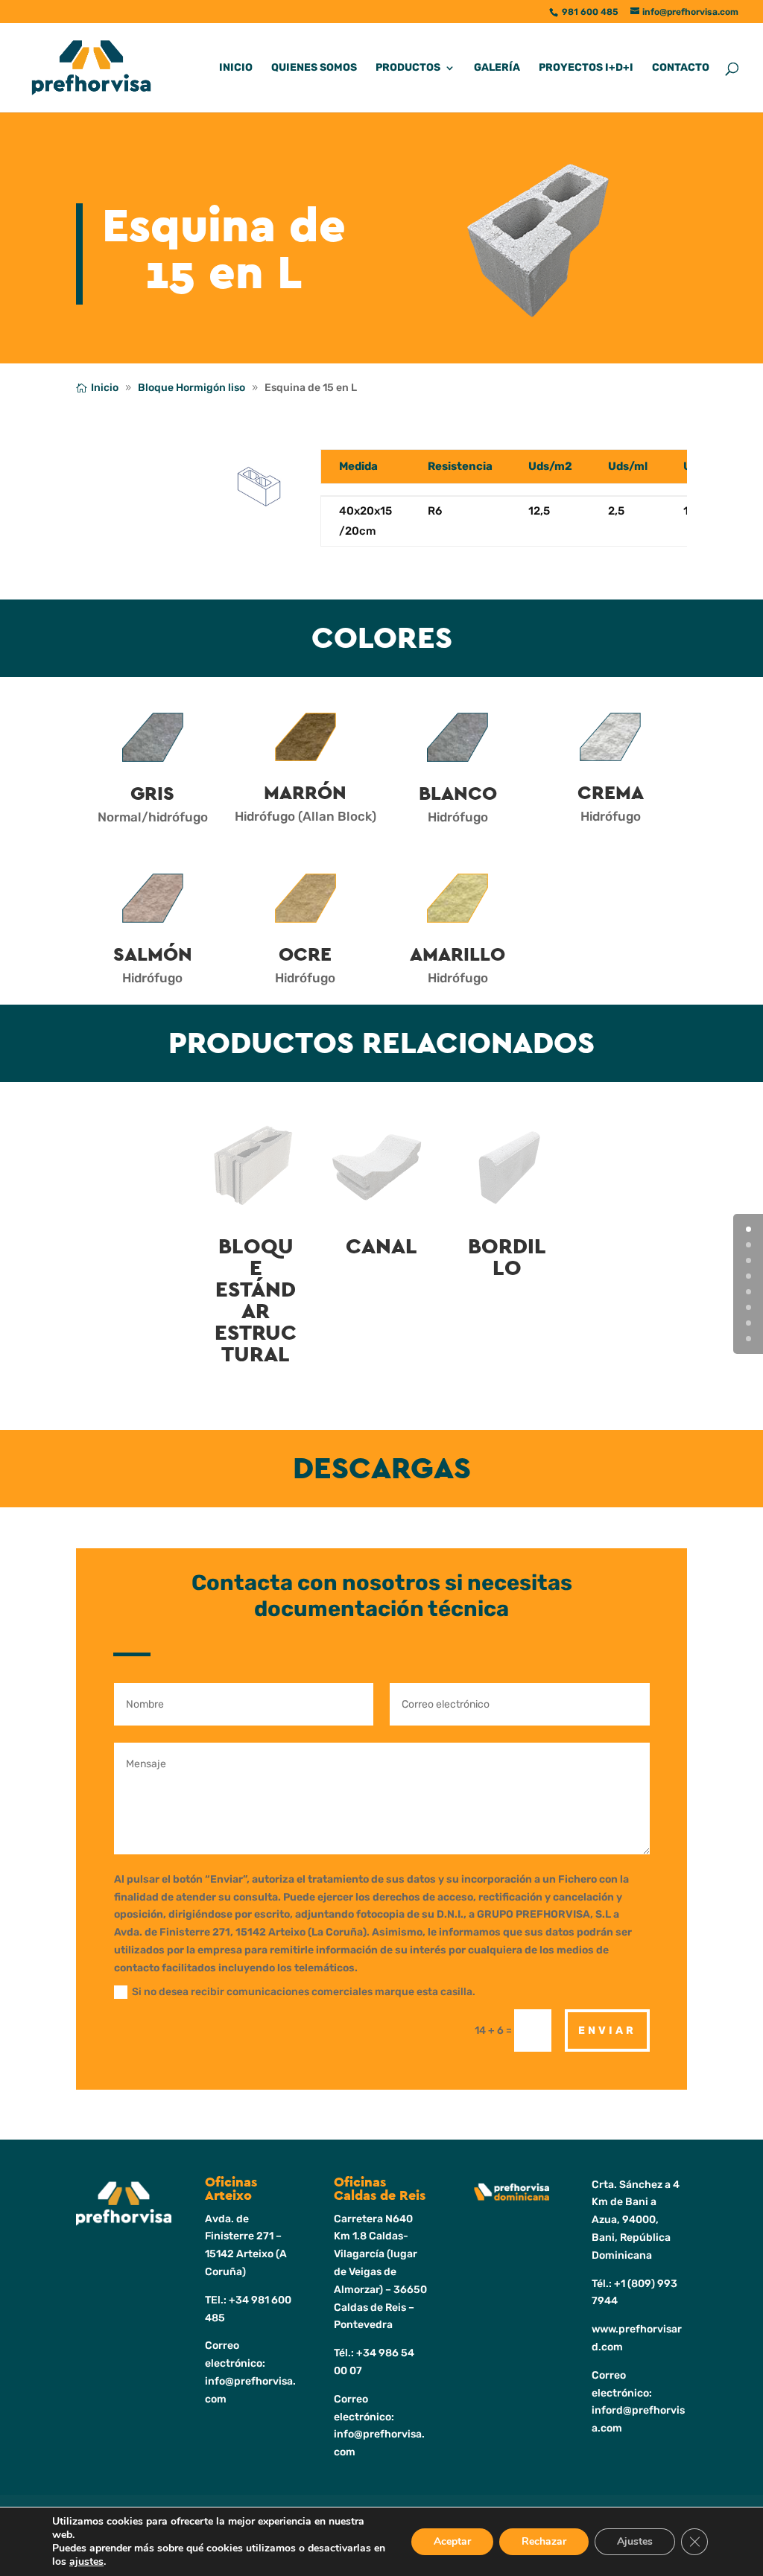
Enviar (607, 2030)
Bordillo (507, 1258)
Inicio (236, 68)
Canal (381, 1247)
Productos (408, 68)
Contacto (681, 68)
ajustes (86, 2562)
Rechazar (544, 2541)
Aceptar (452, 2541)
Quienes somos (314, 68)
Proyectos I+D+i (586, 68)
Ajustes (635, 2541)
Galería (497, 68)
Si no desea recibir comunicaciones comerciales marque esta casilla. (304, 1992)
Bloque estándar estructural (256, 1301)
